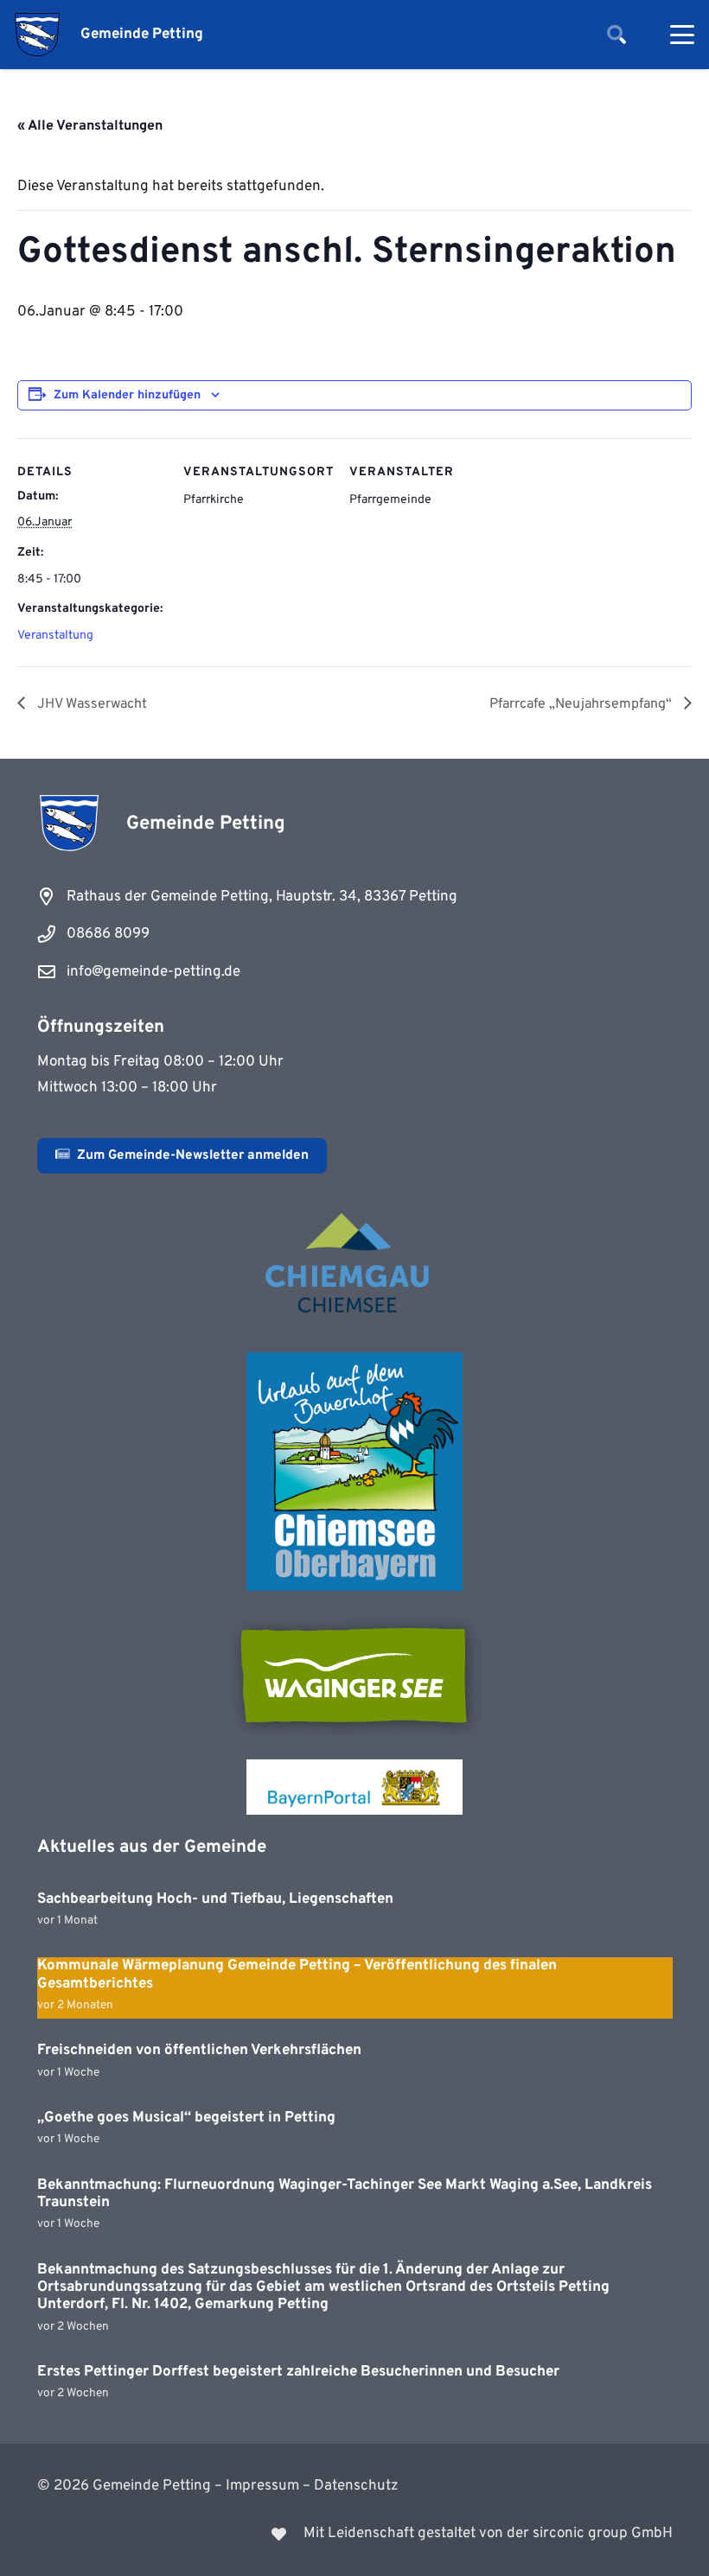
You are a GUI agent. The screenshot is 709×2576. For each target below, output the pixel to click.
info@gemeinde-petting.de (153, 972)
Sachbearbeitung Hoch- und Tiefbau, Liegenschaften (215, 1899)
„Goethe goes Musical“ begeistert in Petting (186, 2118)
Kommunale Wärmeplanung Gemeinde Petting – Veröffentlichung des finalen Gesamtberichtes (297, 1975)
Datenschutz (356, 2486)
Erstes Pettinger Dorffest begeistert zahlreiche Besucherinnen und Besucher (298, 2372)
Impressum (262, 2486)
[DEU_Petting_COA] (37, 35)
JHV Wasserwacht (90, 704)
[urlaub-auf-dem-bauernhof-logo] (354, 1472)
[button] (616, 35)
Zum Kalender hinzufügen (127, 395)
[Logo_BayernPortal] (354, 1787)
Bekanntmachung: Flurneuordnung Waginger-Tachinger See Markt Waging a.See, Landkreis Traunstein (345, 2194)
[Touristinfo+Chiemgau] (354, 1266)
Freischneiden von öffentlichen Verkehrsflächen (199, 2051)
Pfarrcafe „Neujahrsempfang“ (582, 704)
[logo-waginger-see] (354, 1676)
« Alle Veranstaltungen (90, 126)
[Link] (354, 2534)
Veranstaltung (55, 636)
